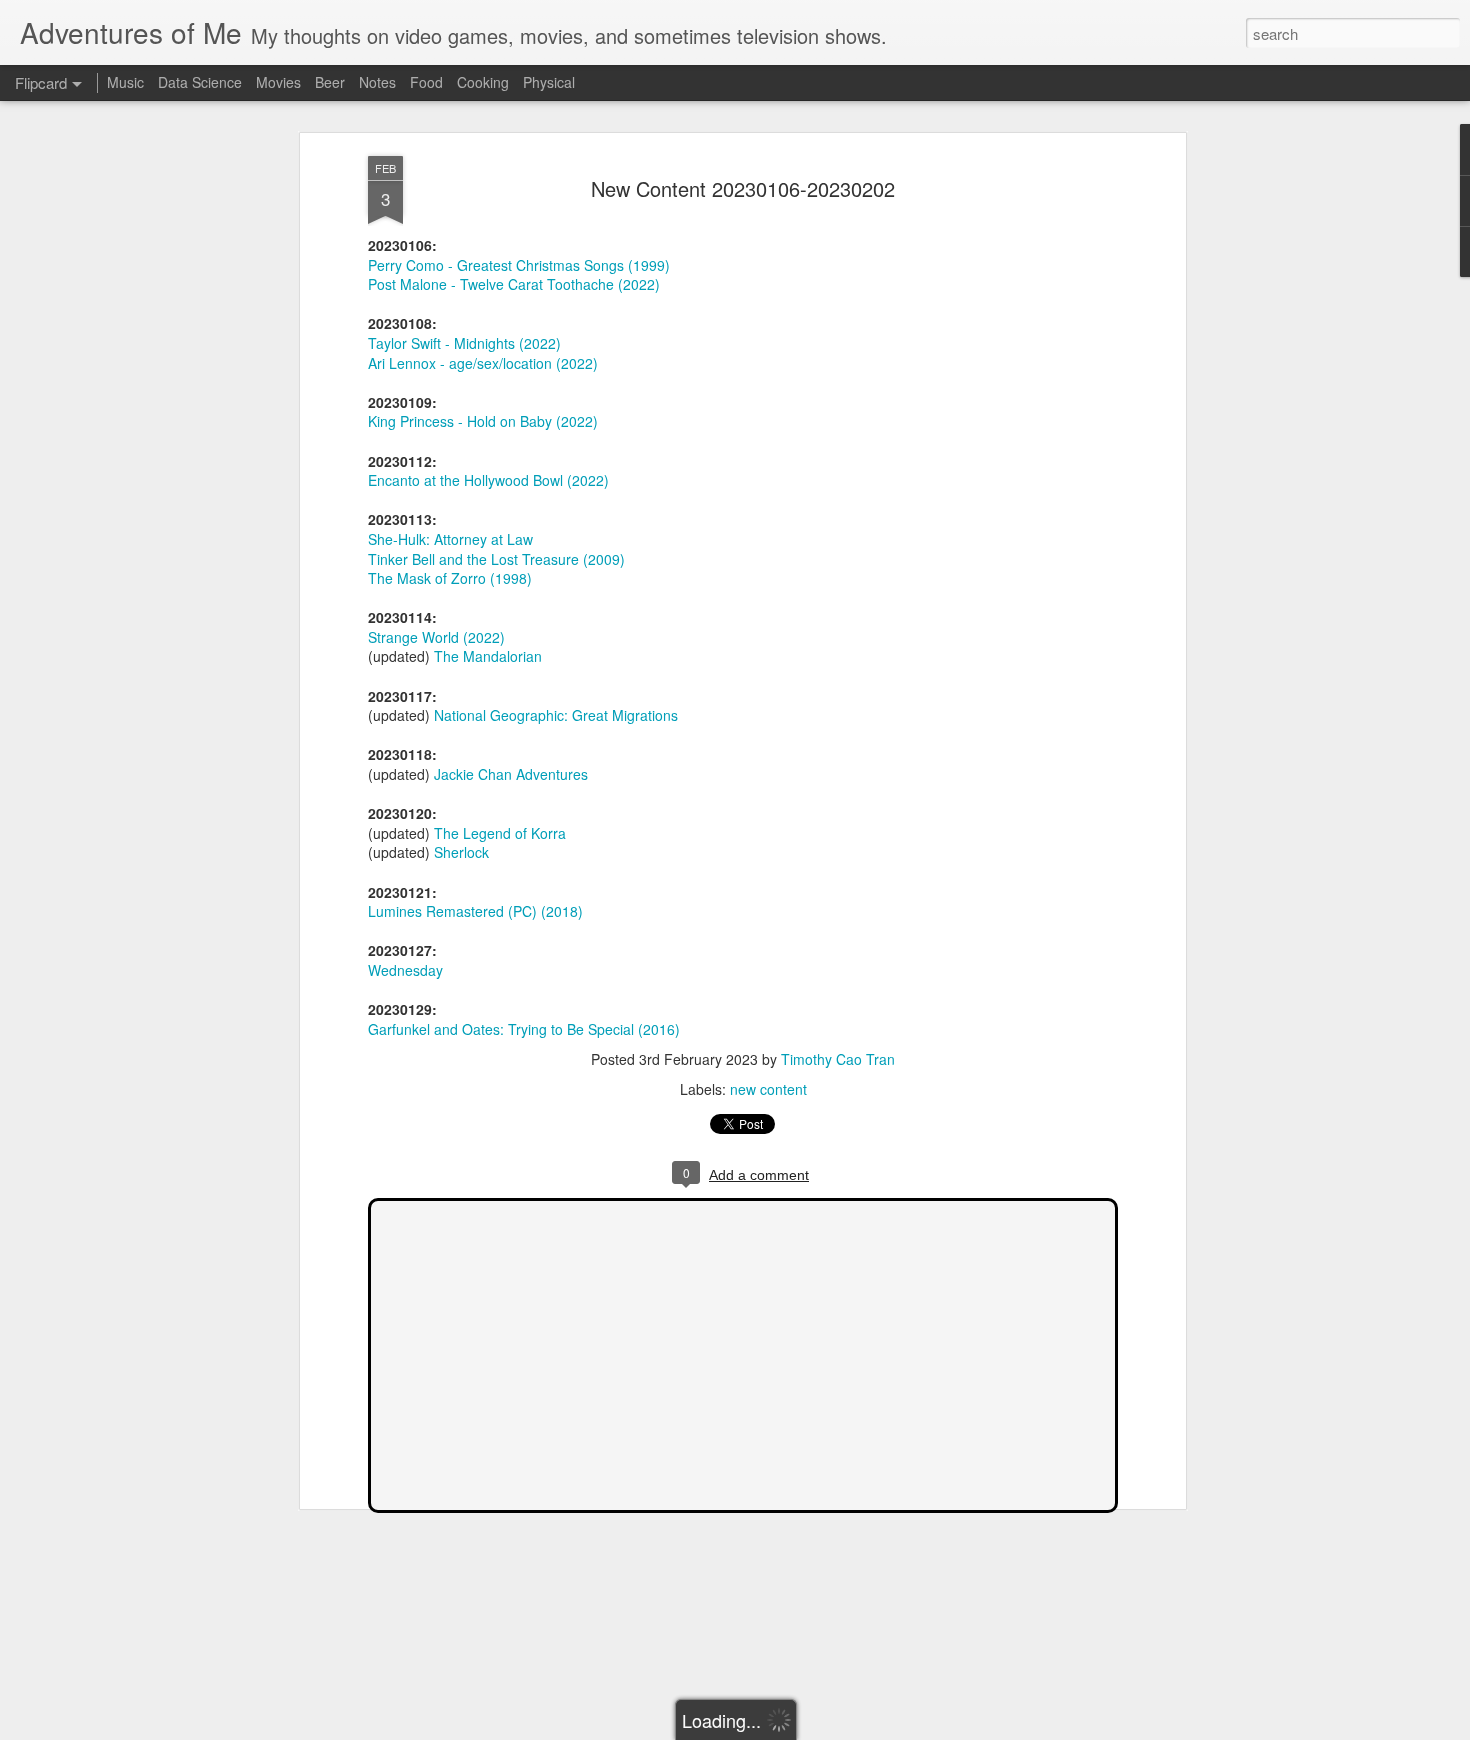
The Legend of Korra (500, 833)
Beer (330, 82)
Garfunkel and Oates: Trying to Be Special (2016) (524, 1029)
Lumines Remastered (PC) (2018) (475, 911)
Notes (377, 82)
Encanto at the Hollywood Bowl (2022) (488, 480)
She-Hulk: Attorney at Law (450, 539)
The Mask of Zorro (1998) (450, 578)
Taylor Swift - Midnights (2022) (464, 343)
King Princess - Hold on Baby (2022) (483, 421)
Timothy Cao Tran (838, 1059)
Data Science (200, 82)
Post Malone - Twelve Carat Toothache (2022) (514, 284)
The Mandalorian (488, 656)
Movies (278, 82)
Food (426, 82)
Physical (549, 82)
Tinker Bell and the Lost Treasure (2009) (496, 559)
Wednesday (405, 970)
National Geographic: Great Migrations (556, 715)
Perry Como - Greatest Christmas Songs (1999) (519, 265)
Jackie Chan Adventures (511, 774)
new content (768, 1089)
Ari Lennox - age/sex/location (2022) (483, 363)
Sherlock (461, 852)
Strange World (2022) (436, 637)
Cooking (483, 82)
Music (125, 82)
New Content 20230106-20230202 (743, 188)
